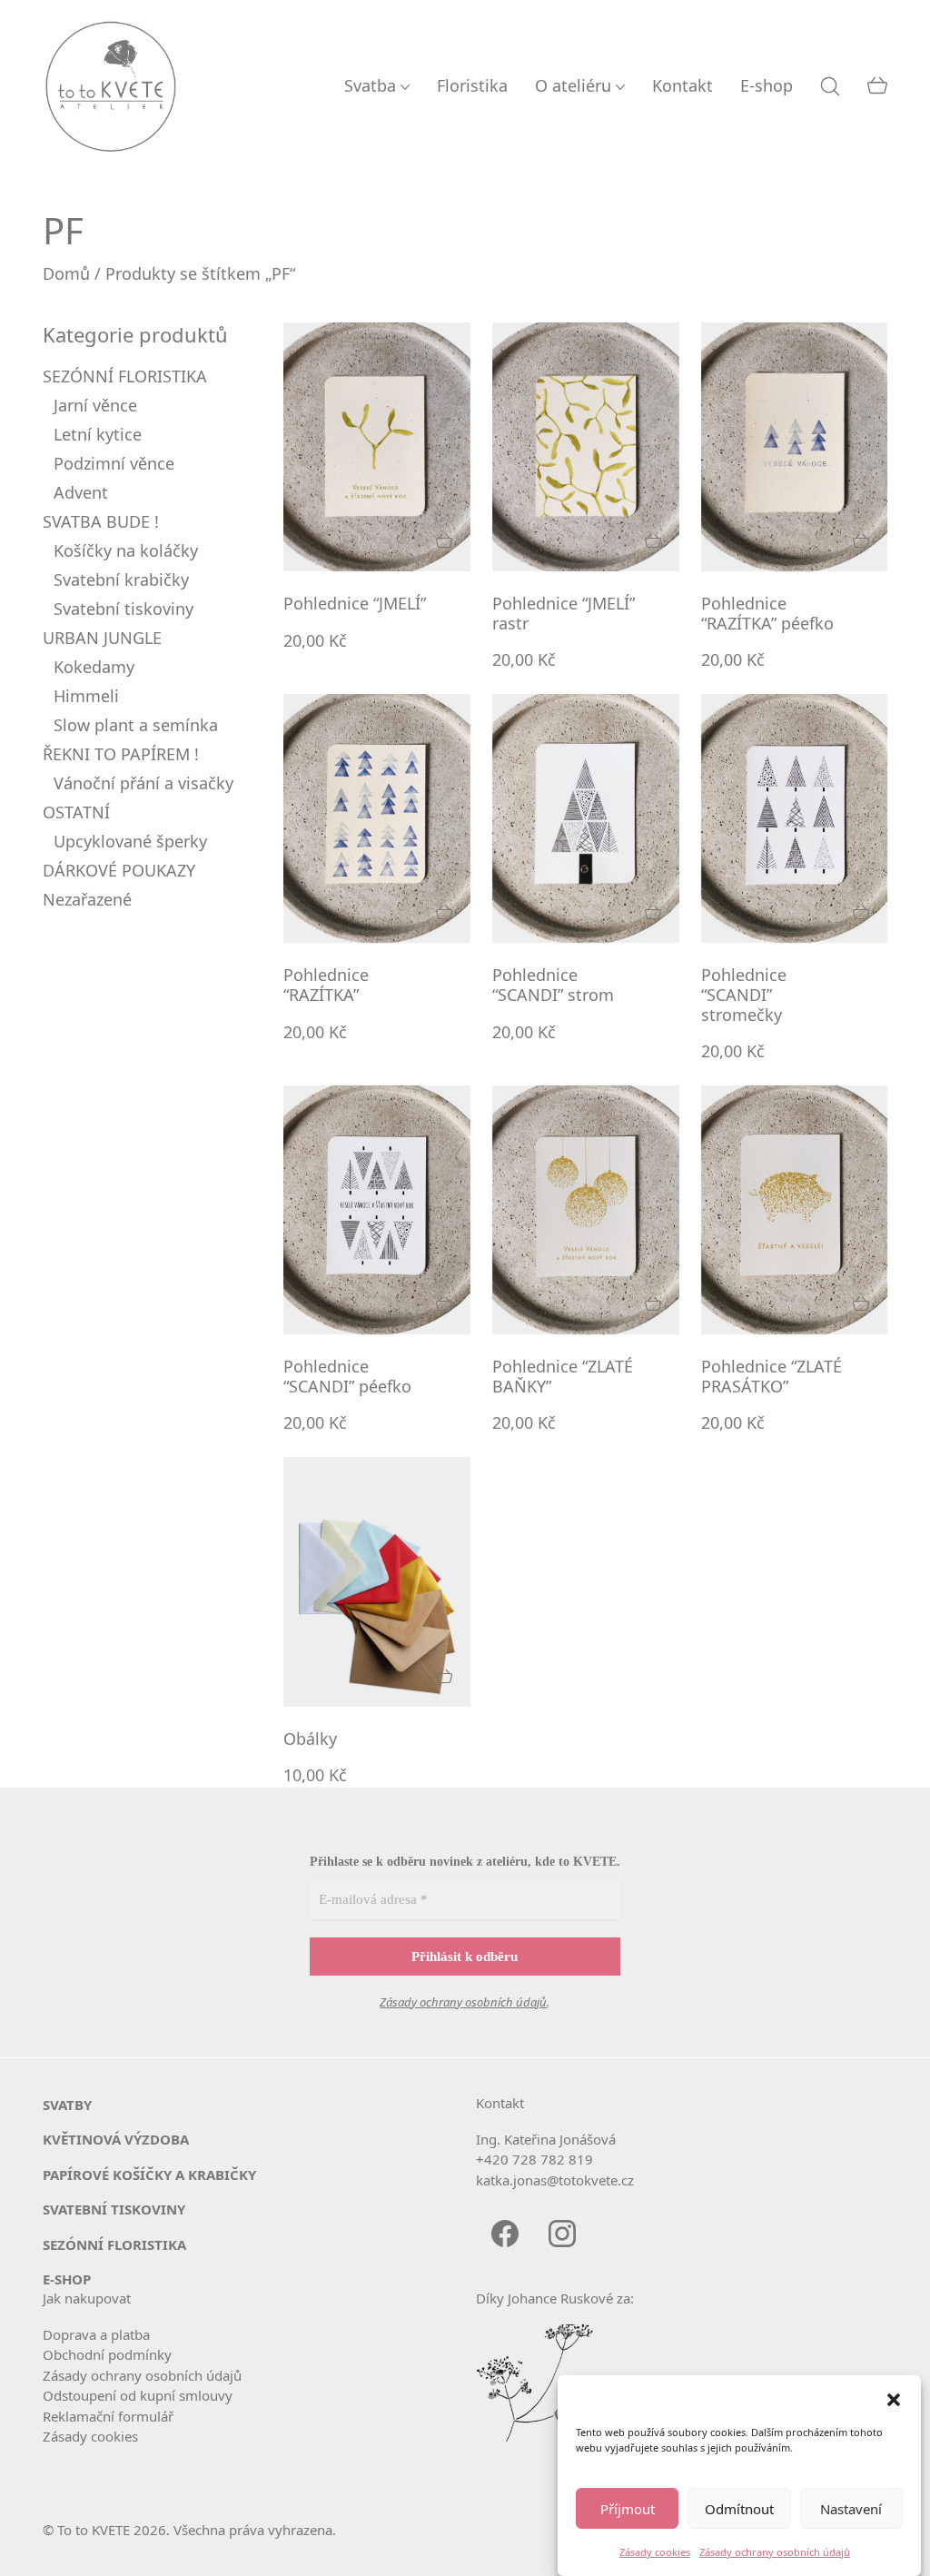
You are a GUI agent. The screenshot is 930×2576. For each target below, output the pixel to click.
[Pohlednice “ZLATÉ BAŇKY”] (586, 1210)
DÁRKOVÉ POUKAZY (119, 870)
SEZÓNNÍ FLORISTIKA (125, 376)
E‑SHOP (67, 2279)
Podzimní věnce (114, 463)
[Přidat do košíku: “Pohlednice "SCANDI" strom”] (653, 912)
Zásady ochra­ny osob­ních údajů (142, 2375)
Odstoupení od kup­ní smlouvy (138, 2395)
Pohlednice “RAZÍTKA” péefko (767, 614)
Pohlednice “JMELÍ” (355, 604)
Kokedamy (94, 667)
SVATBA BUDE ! (101, 521)
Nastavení (851, 2509)
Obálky (310, 1739)
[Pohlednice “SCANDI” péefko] (377, 1210)
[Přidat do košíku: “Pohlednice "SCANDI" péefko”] (444, 1303)
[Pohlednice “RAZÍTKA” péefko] (795, 447)
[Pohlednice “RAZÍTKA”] (377, 818)
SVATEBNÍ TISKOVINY (114, 2209)
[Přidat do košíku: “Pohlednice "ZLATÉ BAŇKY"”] (653, 1303)
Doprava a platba (96, 2334)
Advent (81, 492)
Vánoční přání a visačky (143, 783)
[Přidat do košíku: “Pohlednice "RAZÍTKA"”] (444, 912)
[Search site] (830, 86)
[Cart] (877, 86)
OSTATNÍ (76, 812)
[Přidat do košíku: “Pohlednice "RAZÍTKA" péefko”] (861, 540)
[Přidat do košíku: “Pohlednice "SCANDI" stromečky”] (861, 912)
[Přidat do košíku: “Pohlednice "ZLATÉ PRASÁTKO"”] (861, 1303)
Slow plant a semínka (136, 725)
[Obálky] (377, 1581)
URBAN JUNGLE (102, 638)
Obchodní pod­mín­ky (107, 2354)
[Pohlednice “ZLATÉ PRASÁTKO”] (795, 1210)
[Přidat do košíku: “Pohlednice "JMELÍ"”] (444, 540)
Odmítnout (739, 2509)
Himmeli (86, 696)
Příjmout (628, 2509)
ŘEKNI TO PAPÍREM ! (121, 754)
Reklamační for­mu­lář (108, 2416)
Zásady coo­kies (90, 2436)
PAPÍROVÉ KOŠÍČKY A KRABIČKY (149, 2175)
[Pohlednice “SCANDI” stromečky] (795, 818)
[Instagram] (562, 2233)
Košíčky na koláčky (126, 550)
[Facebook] (505, 2233)
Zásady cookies (655, 2552)
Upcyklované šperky (130, 841)
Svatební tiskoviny (124, 609)
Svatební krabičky (121, 580)
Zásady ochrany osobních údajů (775, 2552)
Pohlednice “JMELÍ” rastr (564, 614)
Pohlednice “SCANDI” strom (553, 985)
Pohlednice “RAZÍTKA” (326, 985)
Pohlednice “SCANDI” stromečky (744, 995)
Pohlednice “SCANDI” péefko (347, 1377)
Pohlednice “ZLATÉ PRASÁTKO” (772, 1377)
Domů (66, 273)
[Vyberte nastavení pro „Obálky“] (444, 1676)
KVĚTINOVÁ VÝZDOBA (116, 2139)
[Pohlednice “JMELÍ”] (377, 447)
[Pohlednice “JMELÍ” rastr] (586, 447)
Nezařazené (87, 899)
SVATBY (67, 2105)
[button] (894, 2398)
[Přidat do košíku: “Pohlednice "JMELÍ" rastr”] (653, 540)
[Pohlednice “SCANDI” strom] (586, 818)
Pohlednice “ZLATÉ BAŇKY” (563, 1377)
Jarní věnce (95, 405)
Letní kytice (98, 434)
